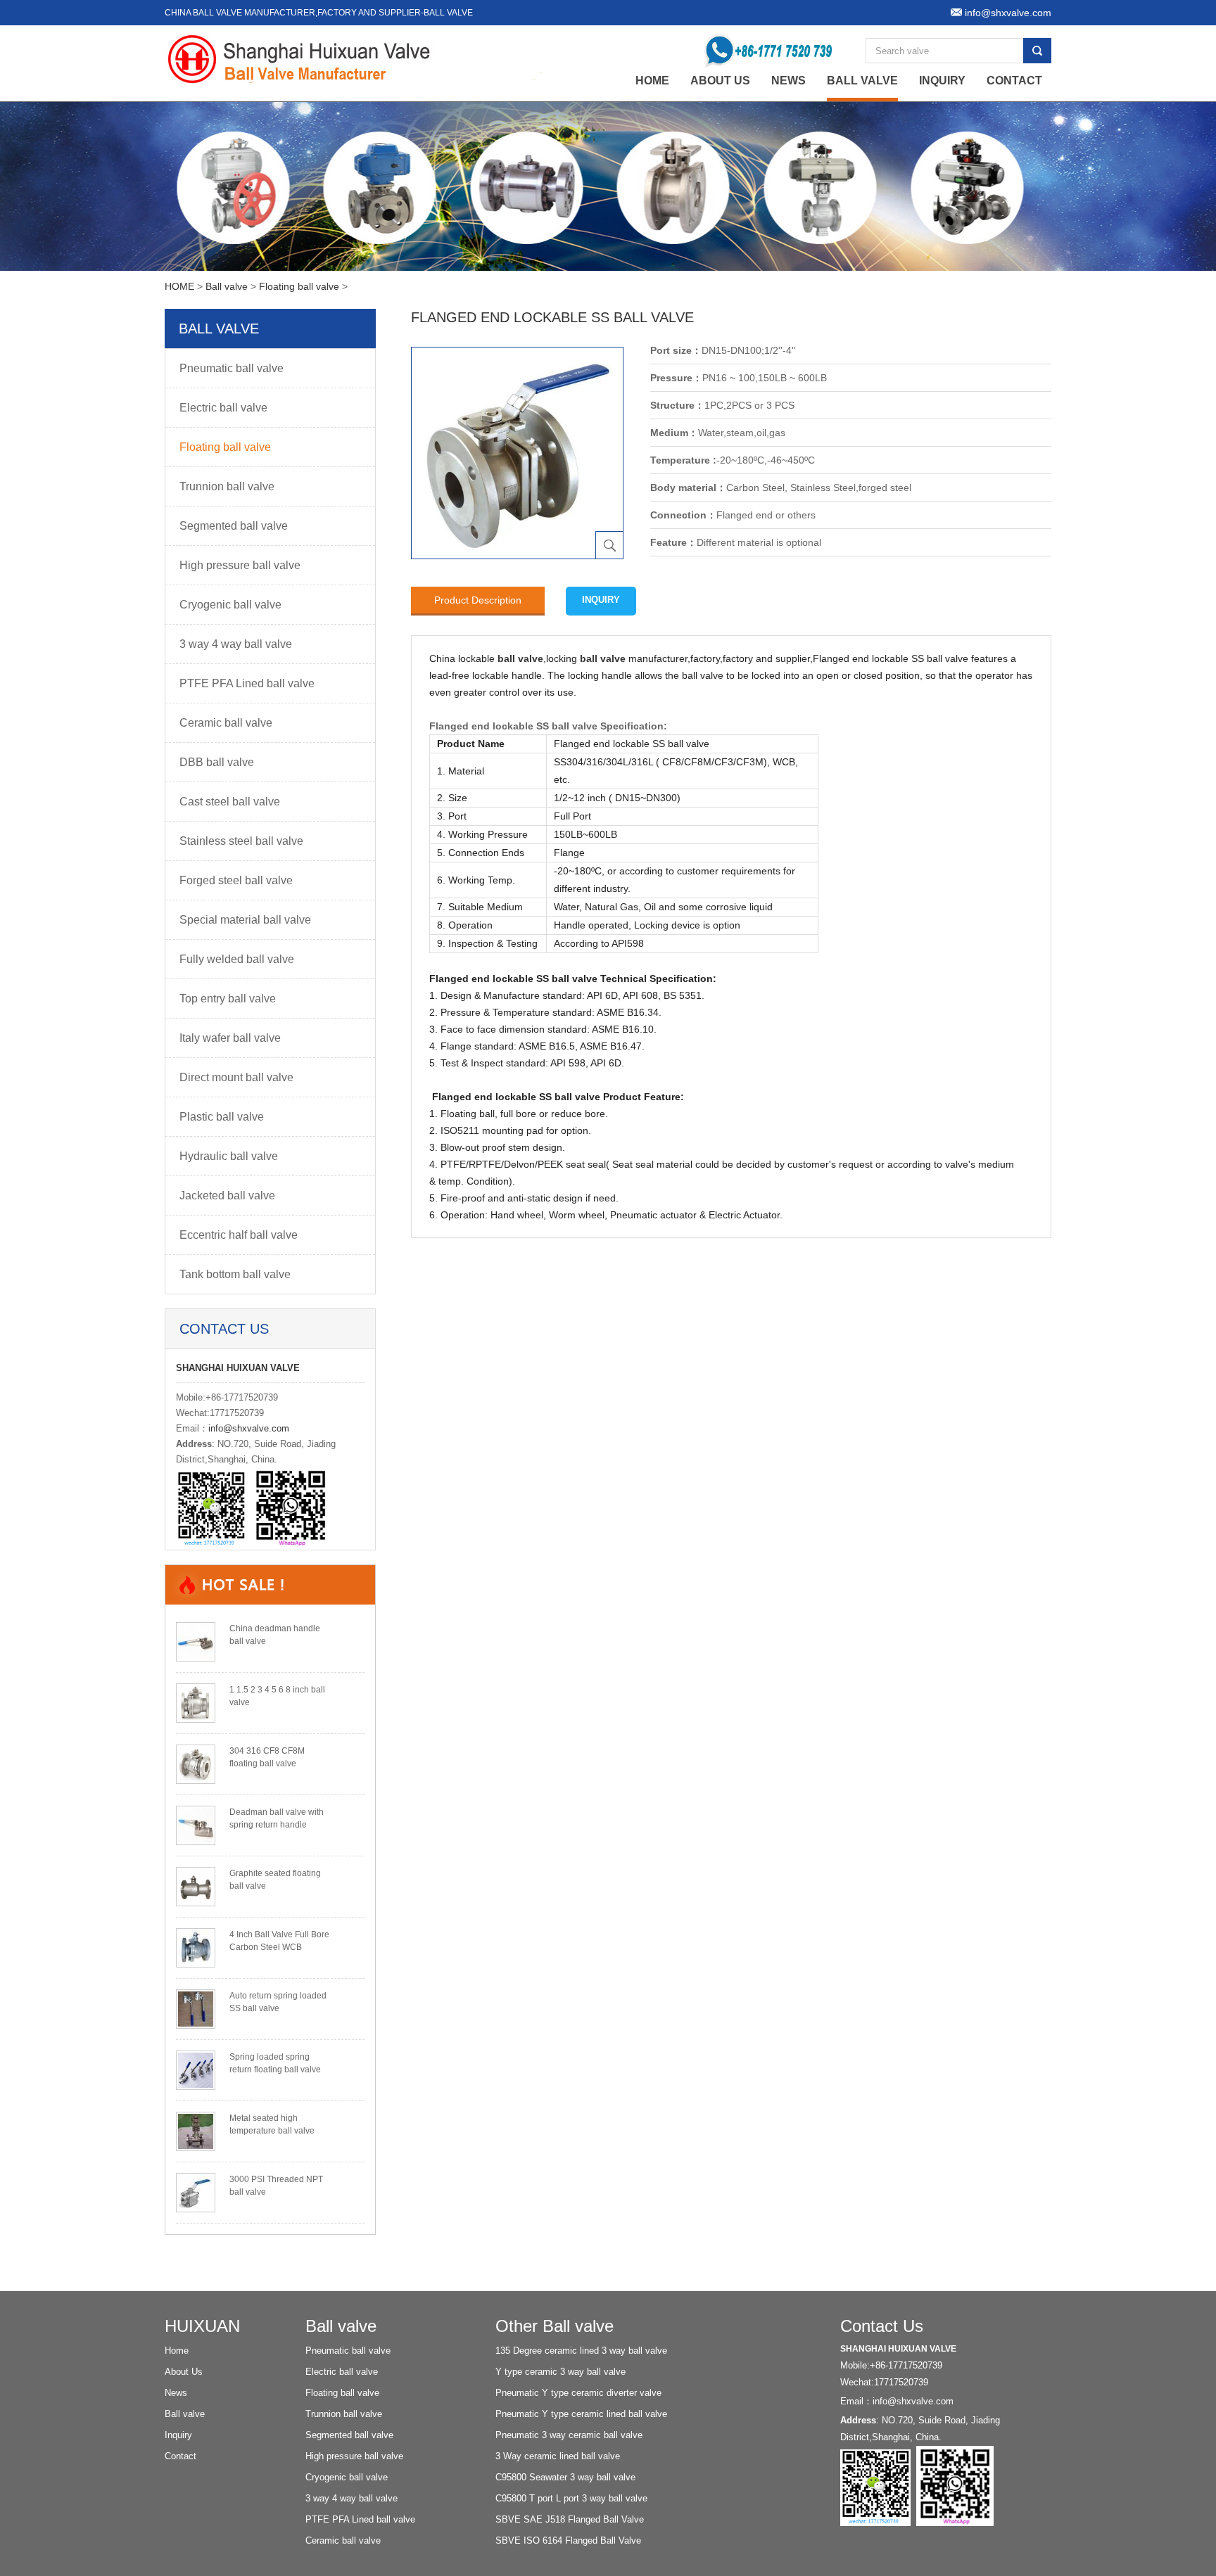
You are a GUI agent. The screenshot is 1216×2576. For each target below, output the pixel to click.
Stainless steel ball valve (241, 841)
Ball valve (862, 81)
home (652, 81)
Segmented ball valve (234, 526)
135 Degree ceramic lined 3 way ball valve (581, 2351)
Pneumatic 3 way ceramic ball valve (569, 2435)
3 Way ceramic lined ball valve (558, 2456)
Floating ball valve (299, 286)
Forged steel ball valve (236, 880)
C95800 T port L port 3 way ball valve (571, 2498)
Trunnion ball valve (227, 486)
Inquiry (942, 81)
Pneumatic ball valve (232, 368)
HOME (179, 286)
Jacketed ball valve (227, 1195)
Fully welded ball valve (237, 959)
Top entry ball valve (228, 999)
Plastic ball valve (222, 1117)
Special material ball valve (245, 920)
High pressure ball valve (240, 565)
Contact (1014, 81)
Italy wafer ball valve (230, 1038)
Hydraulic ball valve (229, 1156)
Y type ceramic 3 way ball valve (560, 2372)
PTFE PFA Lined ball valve (247, 683)
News (788, 81)
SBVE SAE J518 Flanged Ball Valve (570, 2519)
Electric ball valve (223, 408)
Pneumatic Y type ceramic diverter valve (578, 2393)
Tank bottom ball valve (235, 1274)
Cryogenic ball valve (230, 605)
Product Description (478, 600)
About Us (720, 81)
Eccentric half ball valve (239, 1235)
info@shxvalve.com (249, 1428)
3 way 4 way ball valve (236, 644)
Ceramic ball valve (226, 723)
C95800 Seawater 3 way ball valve (565, 2477)
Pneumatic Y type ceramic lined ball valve (581, 2414)
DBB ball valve (217, 762)
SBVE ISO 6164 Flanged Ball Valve (568, 2540)
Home (177, 2351)
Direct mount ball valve (236, 1077)
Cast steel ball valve (230, 802)
